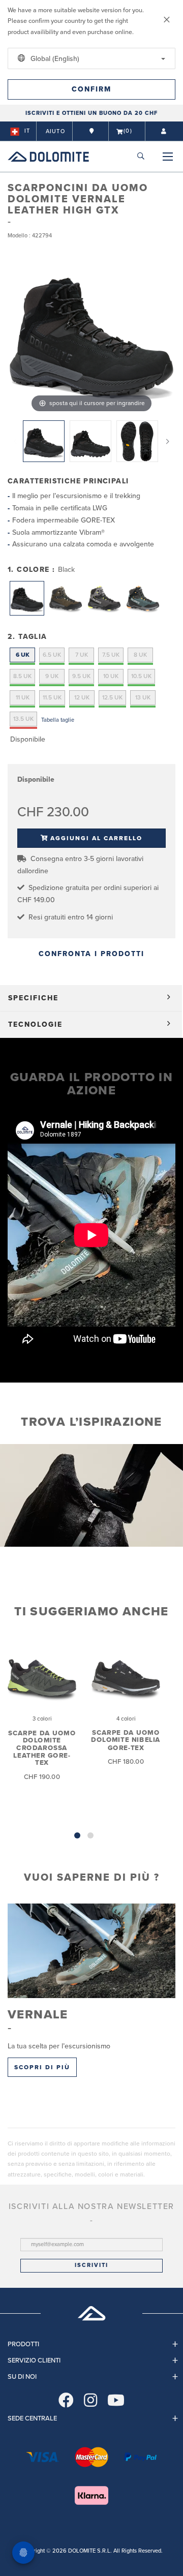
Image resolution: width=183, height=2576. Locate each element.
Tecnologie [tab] (35, 1024)
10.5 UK (141, 676)
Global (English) (54, 59)
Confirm (91, 89)
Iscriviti (91, 2265)
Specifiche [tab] (33, 998)
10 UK (111, 676)
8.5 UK (22, 676)
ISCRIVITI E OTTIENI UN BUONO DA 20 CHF (91, 113)
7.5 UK (111, 655)
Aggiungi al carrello (96, 838)
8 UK (140, 655)
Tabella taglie (58, 720)
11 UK (23, 697)
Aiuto (55, 131)
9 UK (52, 676)
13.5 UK (23, 719)
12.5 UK (112, 697)
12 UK (82, 697)
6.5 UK (52, 655)
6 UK (23, 655)
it (27, 131)
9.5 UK (81, 676)
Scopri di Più (42, 2067)
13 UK (143, 697)
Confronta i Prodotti (91, 954)
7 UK (82, 655)
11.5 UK (52, 697)
